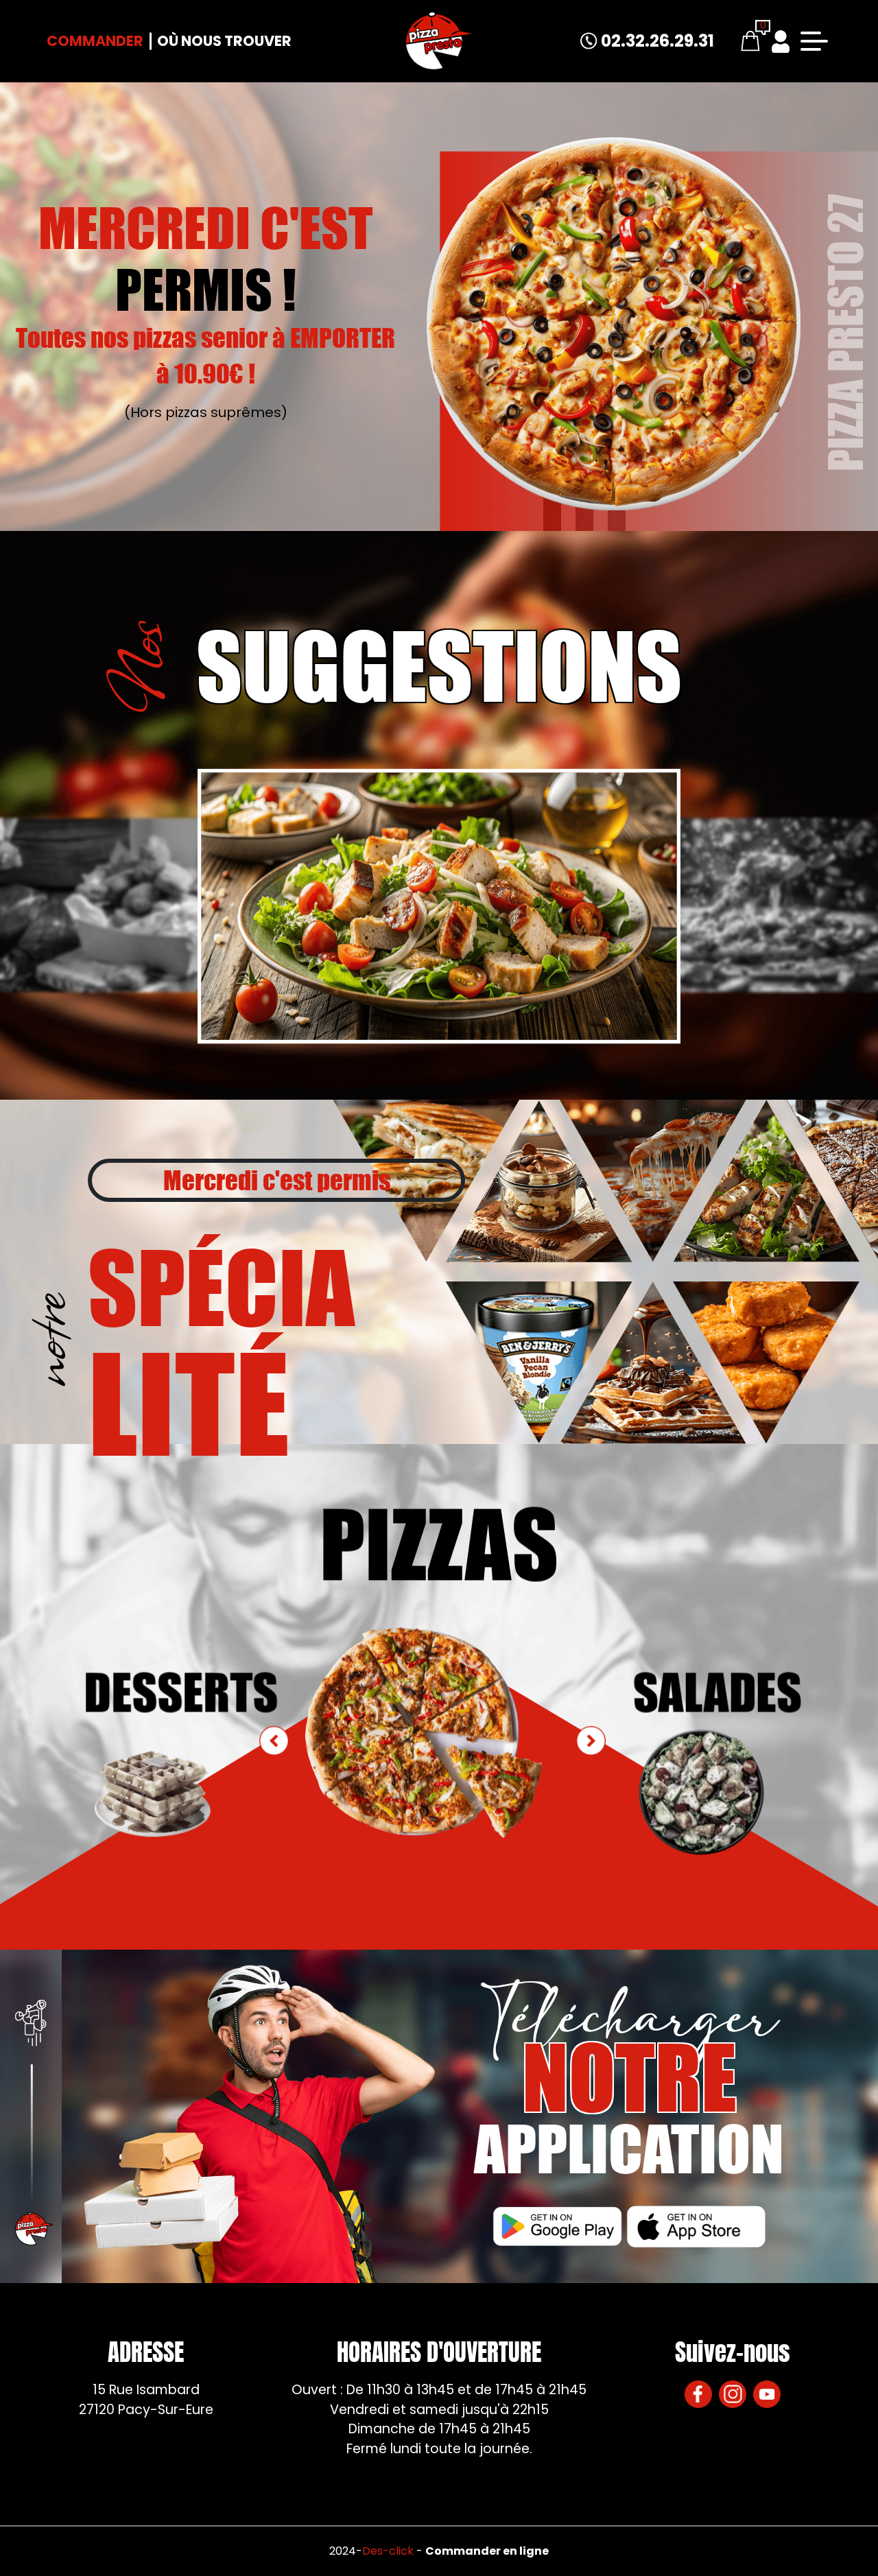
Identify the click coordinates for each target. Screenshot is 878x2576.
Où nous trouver (224, 41)
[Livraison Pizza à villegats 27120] (439, 41)
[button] (591, 1740)
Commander (95, 41)
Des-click (388, 2551)
